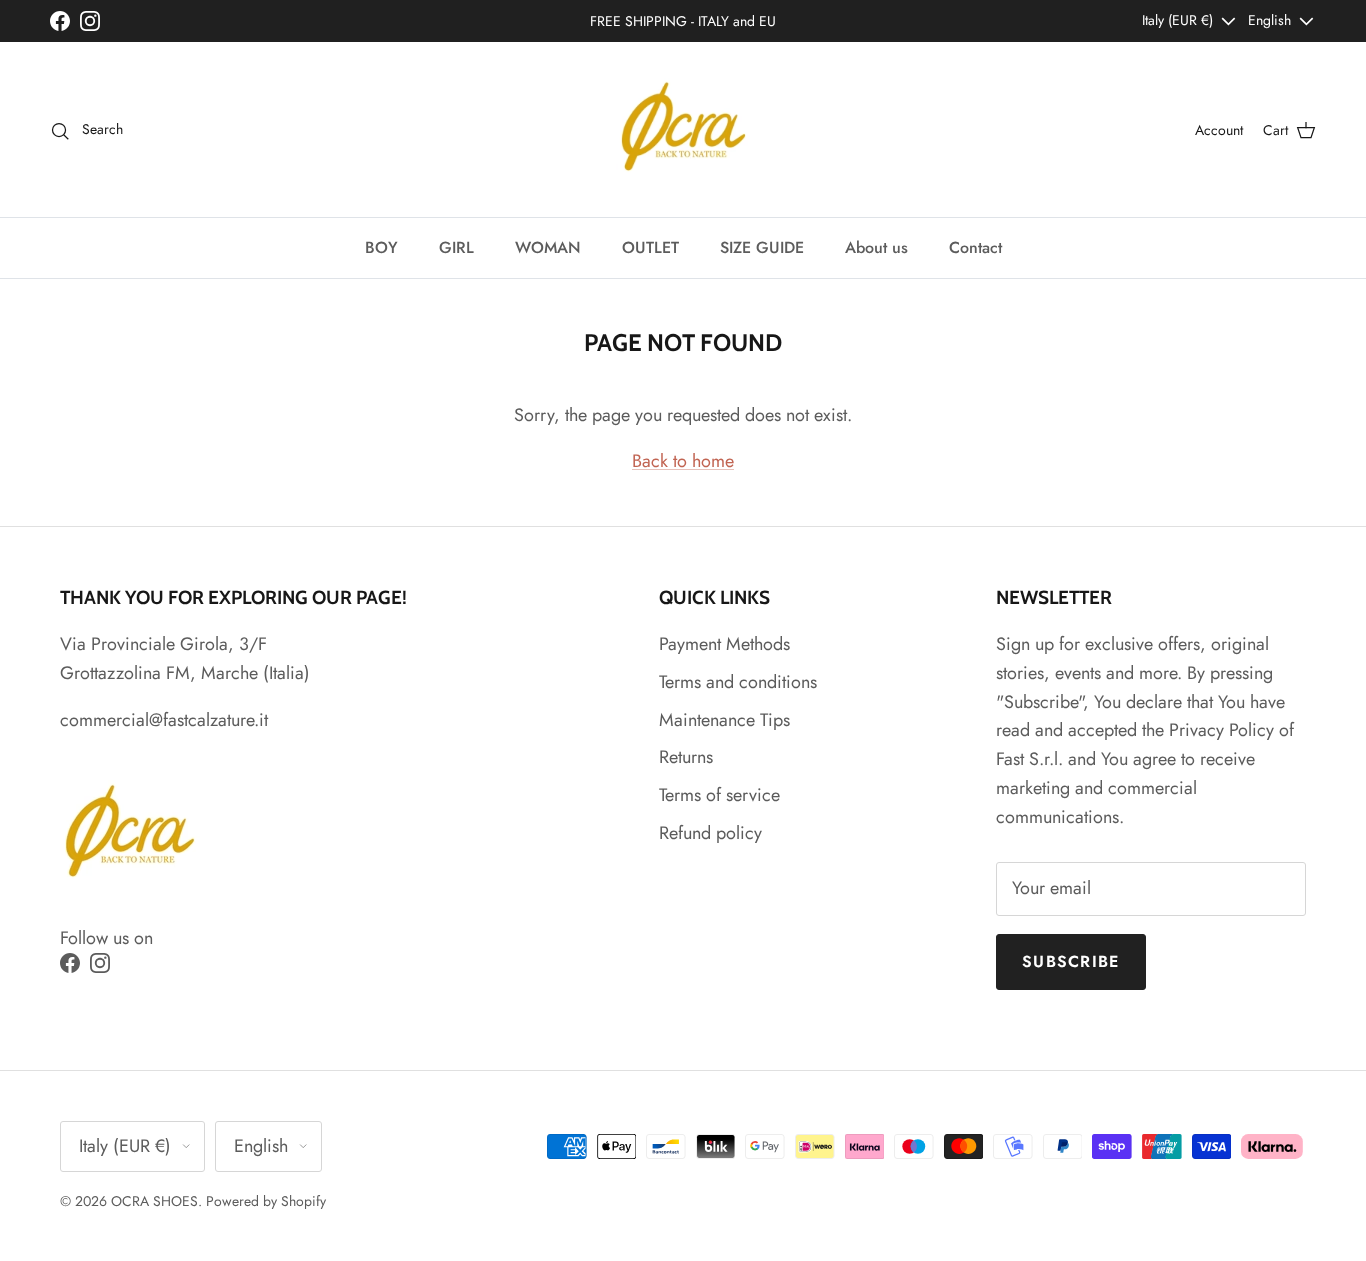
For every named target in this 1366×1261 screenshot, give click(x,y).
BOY (381, 247)
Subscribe (1071, 961)
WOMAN (548, 247)
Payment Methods (724, 644)
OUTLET (650, 247)
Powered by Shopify (266, 1201)
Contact (975, 247)
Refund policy (710, 833)
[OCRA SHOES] (683, 129)
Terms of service (719, 795)
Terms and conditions (738, 682)
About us (876, 247)
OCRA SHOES (154, 1201)
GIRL (456, 247)
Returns (686, 757)
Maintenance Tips (724, 720)
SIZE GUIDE (762, 247)
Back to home (683, 461)
